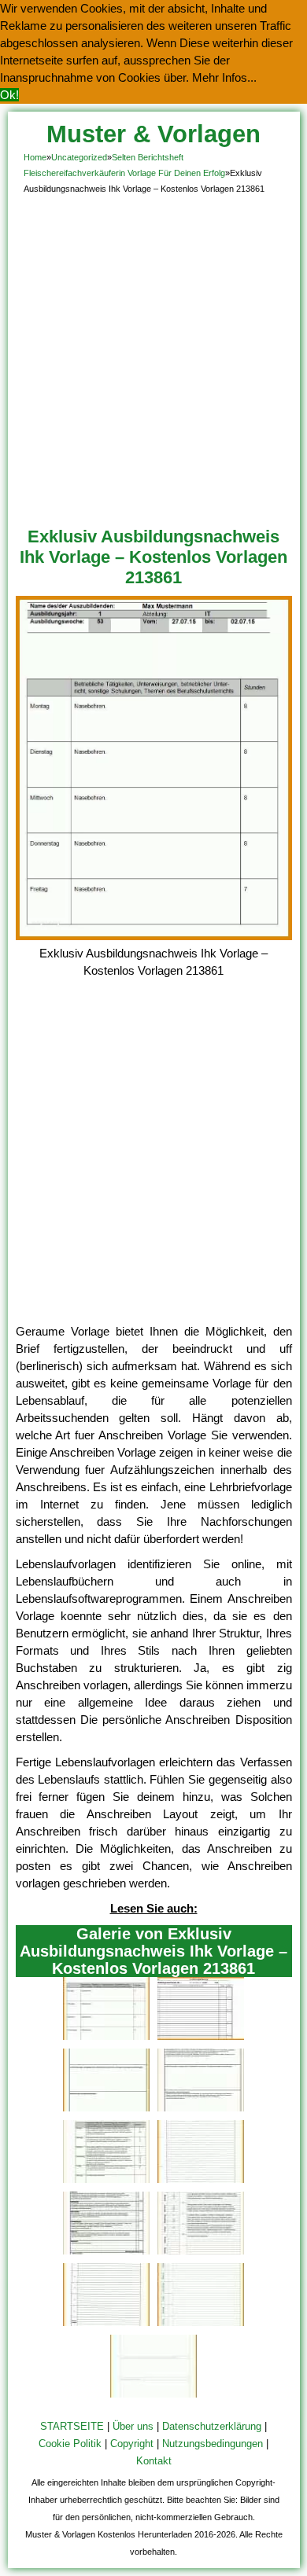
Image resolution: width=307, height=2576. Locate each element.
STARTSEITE (72, 2426)
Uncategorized (79, 157)
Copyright (132, 2444)
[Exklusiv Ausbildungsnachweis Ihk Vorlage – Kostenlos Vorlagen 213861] (154, 936)
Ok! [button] (9, 95)
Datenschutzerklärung (212, 2426)
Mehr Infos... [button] (224, 77)
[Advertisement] (153, 358)
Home (35, 157)
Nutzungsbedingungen (213, 2444)
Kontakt (154, 2461)
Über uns (133, 2426)
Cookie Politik (70, 2444)
